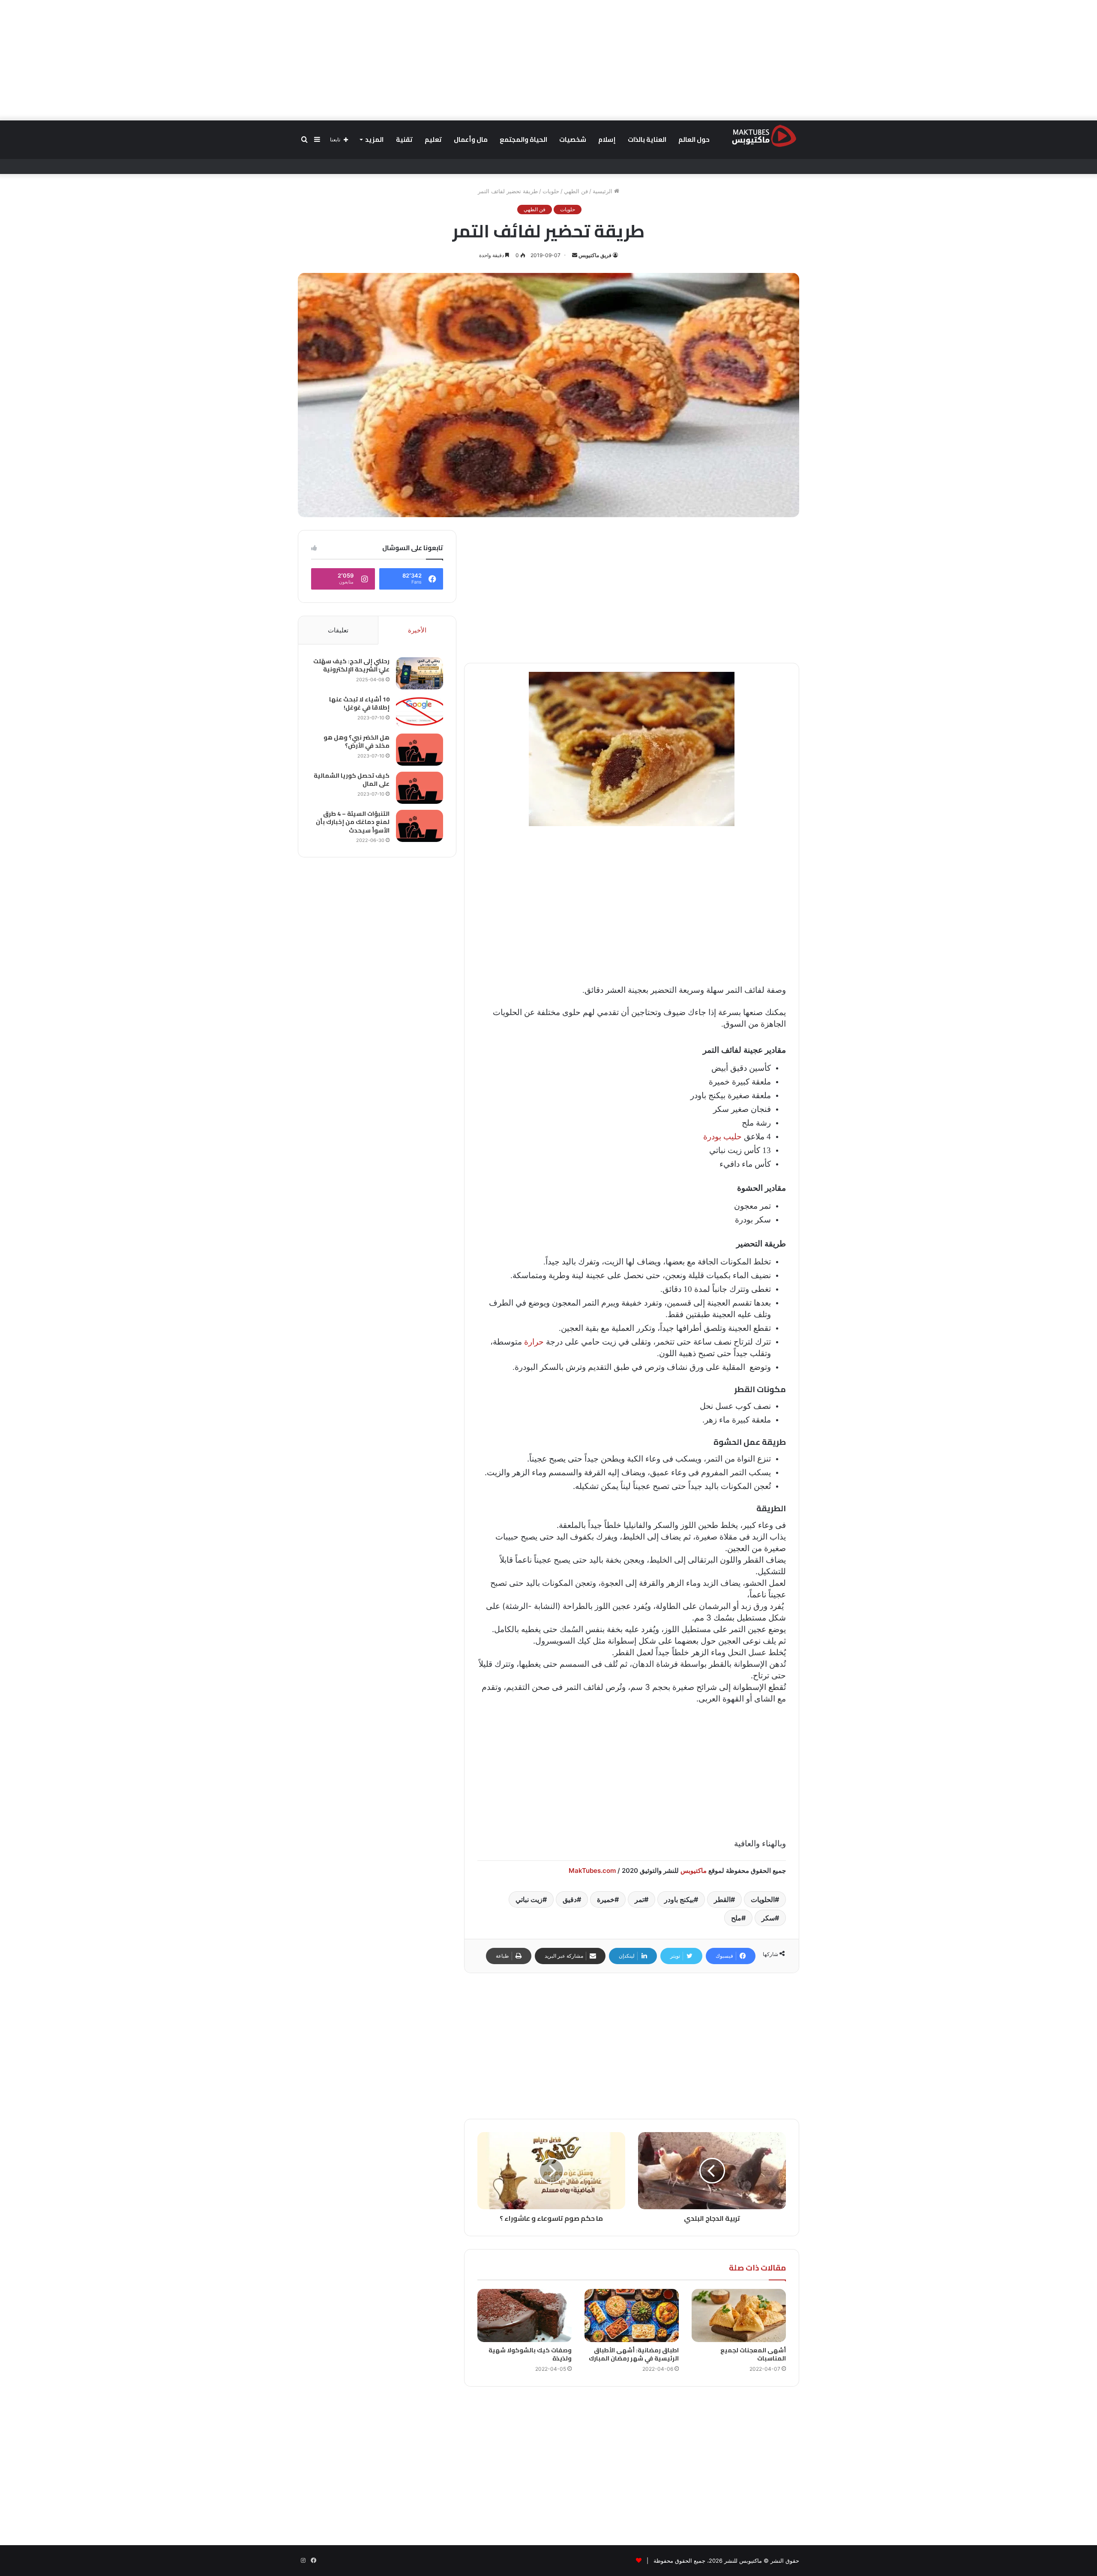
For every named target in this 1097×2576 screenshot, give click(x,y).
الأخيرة (417, 630)
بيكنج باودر (679, 1899)
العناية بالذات (647, 139)
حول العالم (694, 139)
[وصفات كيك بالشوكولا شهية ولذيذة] (525, 2315)
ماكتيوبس (694, 1871)
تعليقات (338, 630)
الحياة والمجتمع (523, 139)
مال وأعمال (471, 139)
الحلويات (763, 1899)
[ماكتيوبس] (764, 135)
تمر (639, 1899)
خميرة (606, 1899)
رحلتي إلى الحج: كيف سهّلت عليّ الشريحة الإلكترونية (351, 665)
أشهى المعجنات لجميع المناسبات (753, 2354)
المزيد (374, 139)
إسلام (607, 139)
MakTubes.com (592, 1871)
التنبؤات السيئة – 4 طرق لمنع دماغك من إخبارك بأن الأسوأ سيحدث (353, 822)
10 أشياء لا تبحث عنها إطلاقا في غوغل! (359, 704)
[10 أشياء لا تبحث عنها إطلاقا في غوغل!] (420, 711)
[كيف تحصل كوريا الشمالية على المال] (420, 788)
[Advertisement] (548, 60)
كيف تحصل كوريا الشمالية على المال (352, 780)
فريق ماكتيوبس (595, 255)
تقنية (404, 139)
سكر (768, 1918)
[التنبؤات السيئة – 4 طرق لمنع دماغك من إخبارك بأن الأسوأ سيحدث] (420, 826)
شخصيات (573, 139)
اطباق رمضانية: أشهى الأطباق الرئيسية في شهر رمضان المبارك (634, 2354)
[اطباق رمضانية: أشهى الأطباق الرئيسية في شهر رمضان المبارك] (632, 2315)
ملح (736, 1918)
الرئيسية (603, 191)
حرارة (534, 1342)
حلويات (551, 191)
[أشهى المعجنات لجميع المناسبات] (739, 2315)
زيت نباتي (529, 1899)
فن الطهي (576, 191)
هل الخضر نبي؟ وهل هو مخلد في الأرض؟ (357, 742)
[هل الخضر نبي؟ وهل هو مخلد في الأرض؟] (420, 750)
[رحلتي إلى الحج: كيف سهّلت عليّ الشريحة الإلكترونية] (420, 673)
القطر (722, 1899)
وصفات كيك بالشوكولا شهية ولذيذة (530, 2354)
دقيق (570, 1899)
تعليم (433, 139)
